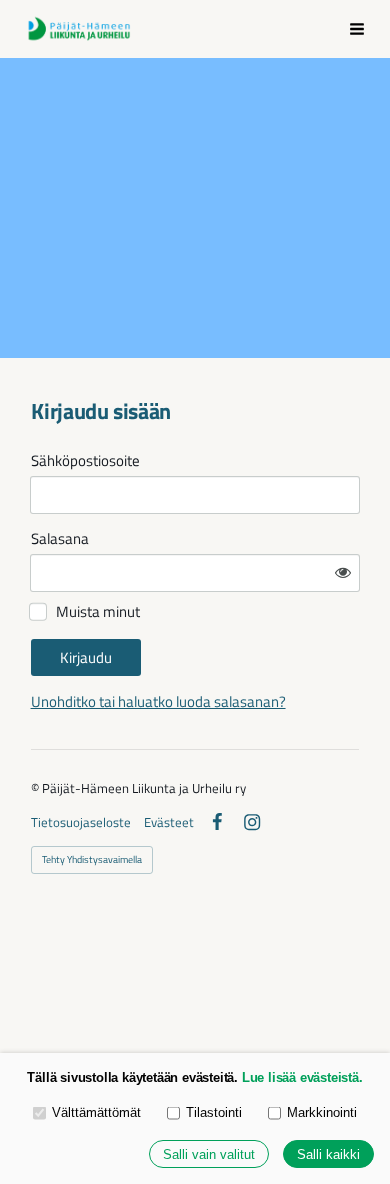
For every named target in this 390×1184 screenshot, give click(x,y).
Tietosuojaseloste (81, 822)
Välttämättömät (96, 1112)
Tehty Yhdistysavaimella (92, 859)
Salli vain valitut (209, 1154)
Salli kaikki (328, 1154)
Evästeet (169, 822)
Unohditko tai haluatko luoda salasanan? (158, 701)
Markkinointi (322, 1112)
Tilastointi (214, 1112)
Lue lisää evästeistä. (302, 1077)
